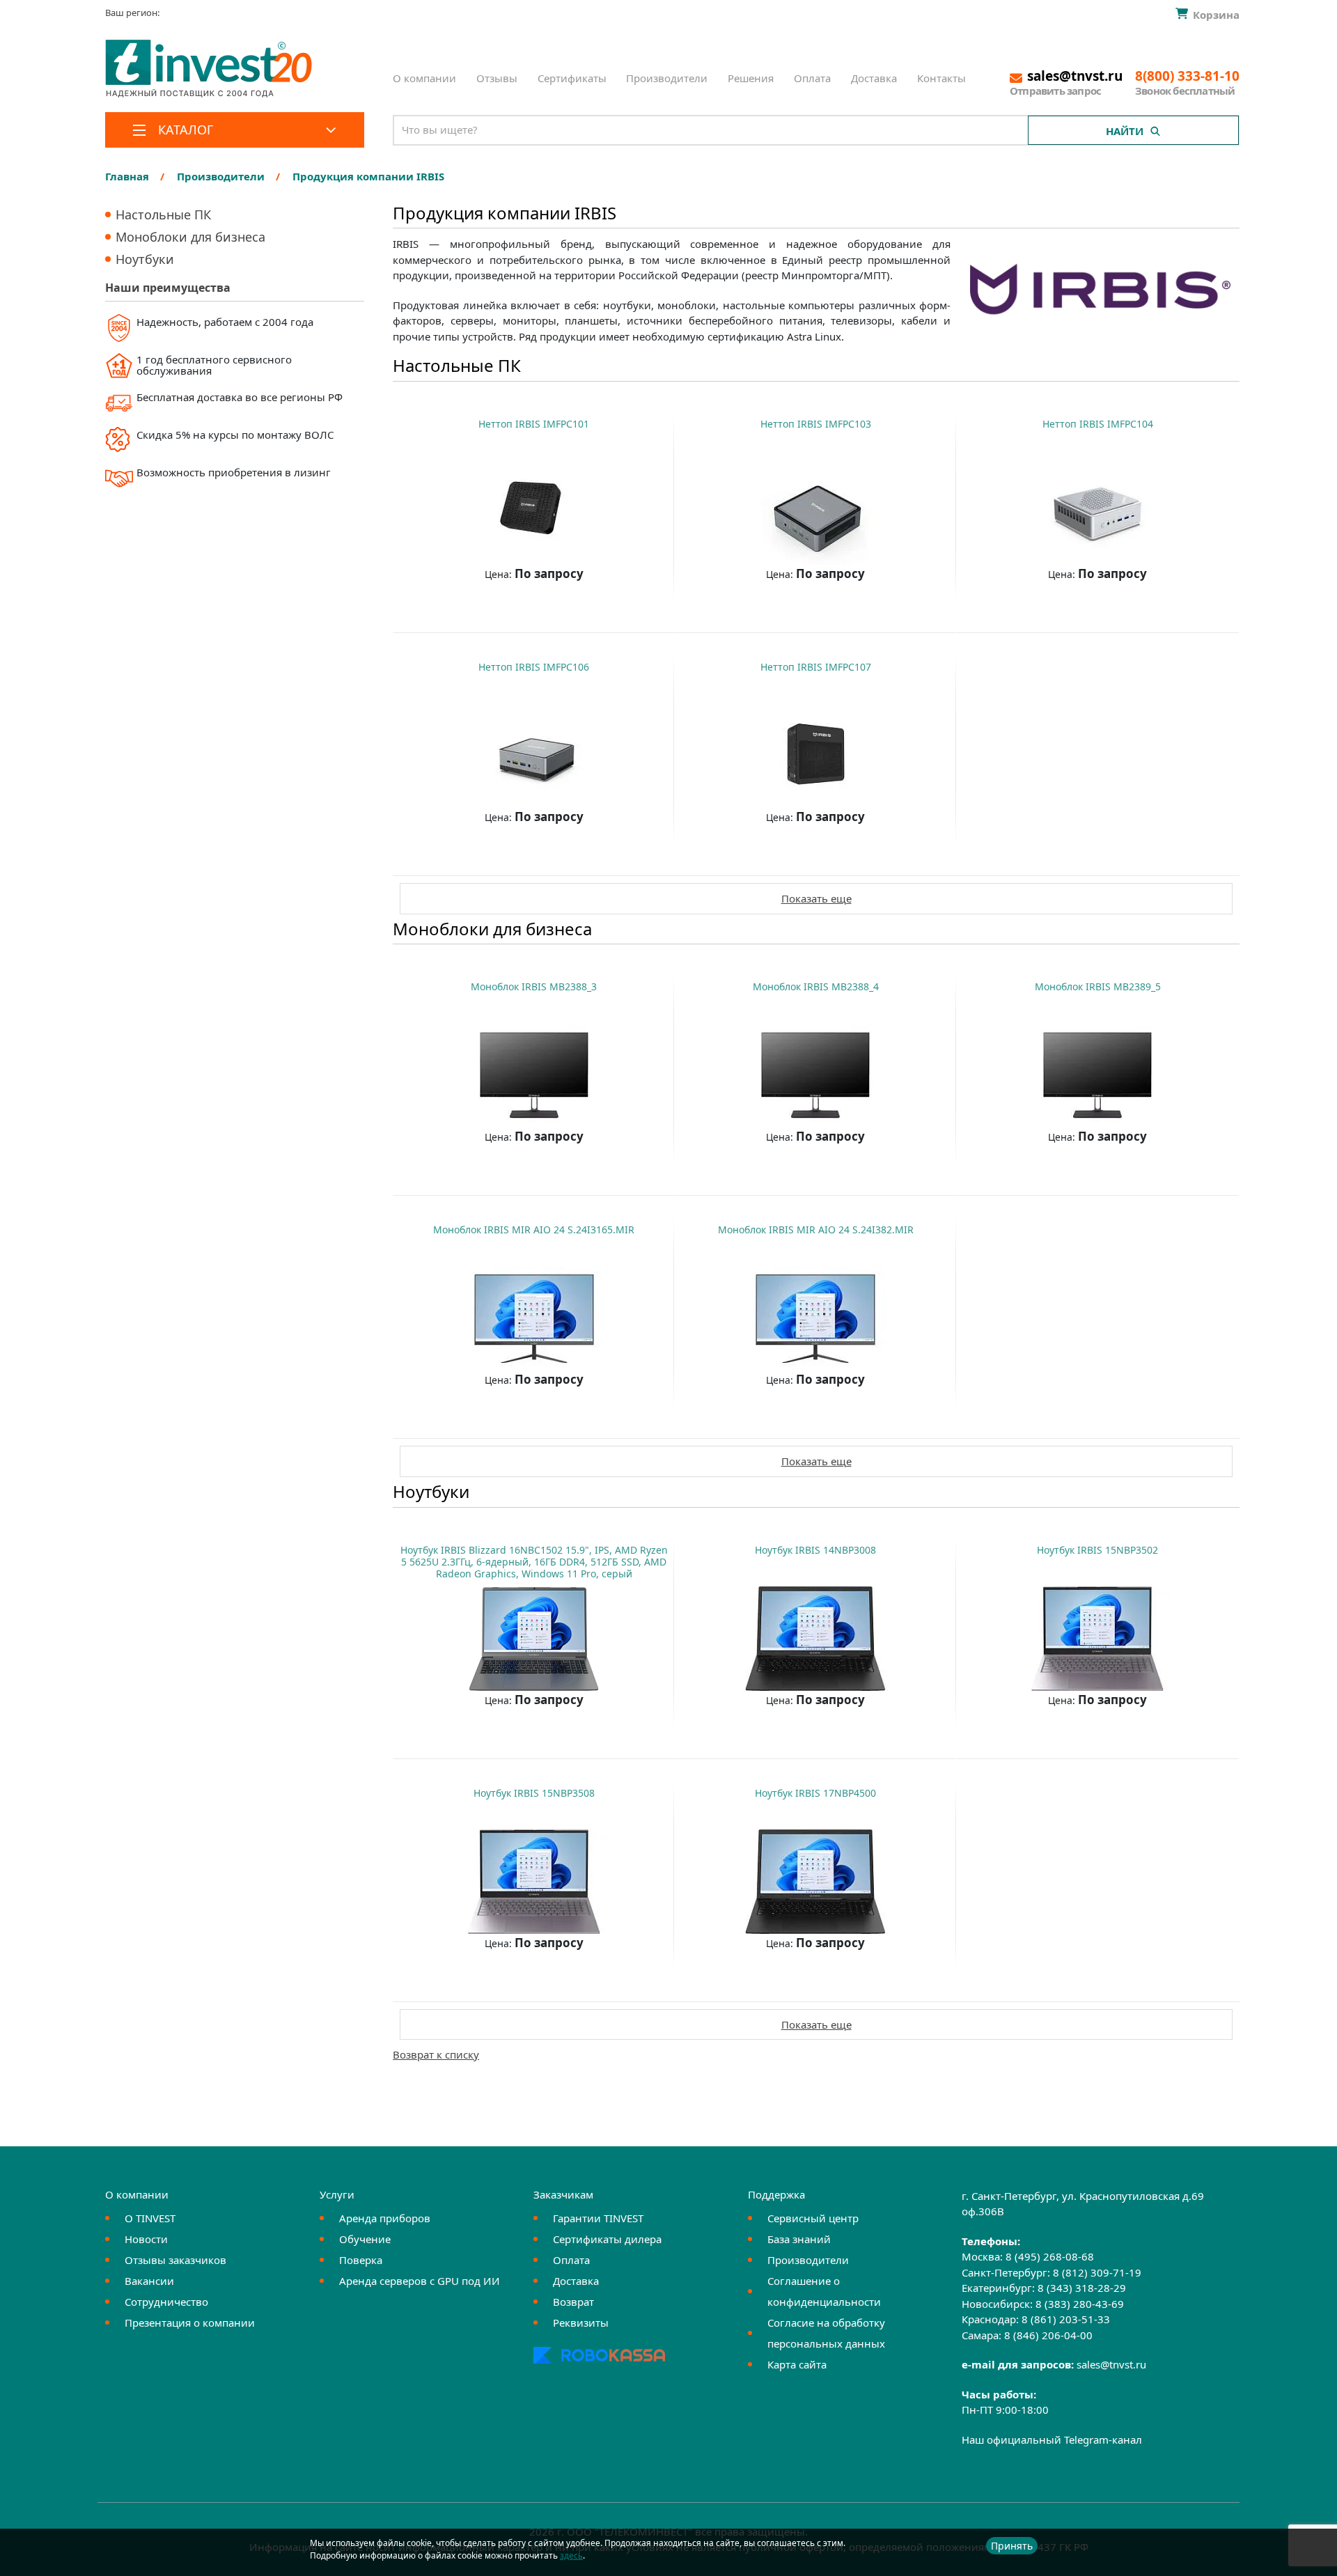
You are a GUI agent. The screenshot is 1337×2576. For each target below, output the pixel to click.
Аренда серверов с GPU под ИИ (420, 2281)
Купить (527, 608)
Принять (1012, 2546)
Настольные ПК (163, 214)
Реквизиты (581, 2323)
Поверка (361, 2260)
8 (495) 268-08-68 (1050, 2256)
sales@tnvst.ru (1111, 2364)
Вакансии (149, 2281)
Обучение (365, 2239)
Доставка (874, 78)
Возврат (573, 2302)
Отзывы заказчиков (175, 2260)
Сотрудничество (166, 2302)
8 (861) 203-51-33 (1066, 2319)
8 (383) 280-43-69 (1080, 2304)
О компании (424, 78)
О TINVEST (150, 2218)
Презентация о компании (190, 2323)
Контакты (941, 78)
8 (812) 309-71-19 (1097, 2272)
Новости (146, 2239)
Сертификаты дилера (607, 2239)
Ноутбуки (145, 259)
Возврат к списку (436, 2054)
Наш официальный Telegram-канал (1052, 2440)
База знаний (799, 2239)
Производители (667, 78)
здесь (571, 2555)
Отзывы (497, 78)
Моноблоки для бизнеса (190, 237)
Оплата (812, 78)
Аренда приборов (385, 2218)
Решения (751, 78)
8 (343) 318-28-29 (1082, 2288)
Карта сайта (797, 2364)
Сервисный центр (813, 2218)
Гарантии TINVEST (598, 2218)
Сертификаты (572, 78)
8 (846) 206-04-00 (1048, 2335)
